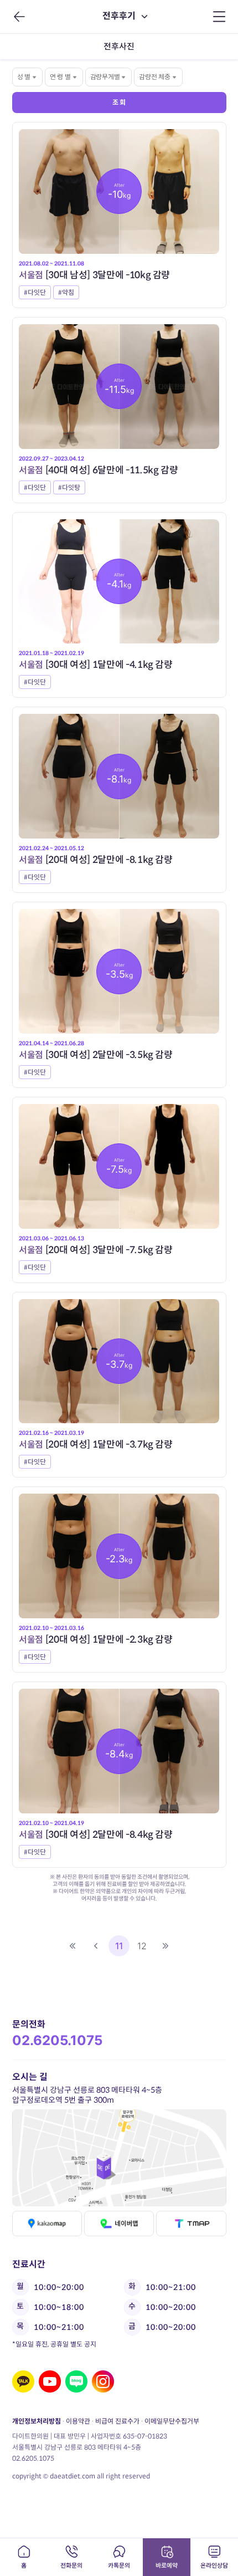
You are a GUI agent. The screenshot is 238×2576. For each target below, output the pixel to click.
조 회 (119, 102)
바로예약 (167, 2565)
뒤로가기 (18, 17)
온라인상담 (214, 2565)
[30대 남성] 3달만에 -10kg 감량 (94, 275)
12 (142, 1946)
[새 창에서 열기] (23, 2381)
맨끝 (165, 1946)
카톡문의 (119, 2565)
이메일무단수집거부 (171, 2421)
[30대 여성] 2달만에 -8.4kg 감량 (96, 1835)
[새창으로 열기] (119, 2158)
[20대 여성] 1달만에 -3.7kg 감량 (96, 1445)
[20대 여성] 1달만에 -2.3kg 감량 (96, 1640)
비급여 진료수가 (117, 2421)
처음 (73, 1946)
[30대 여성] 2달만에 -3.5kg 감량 (96, 1055)
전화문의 (71, 2565)
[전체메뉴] (219, 17)
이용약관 (77, 2421)
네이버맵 (119, 2224)
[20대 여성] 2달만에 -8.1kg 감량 (96, 860)
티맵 (191, 2224)
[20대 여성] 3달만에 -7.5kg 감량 (96, 1250)
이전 (96, 1946)
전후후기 (119, 16)
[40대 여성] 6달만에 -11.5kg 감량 (99, 470)
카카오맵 (47, 2224)
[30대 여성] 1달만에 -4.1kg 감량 (96, 665)
